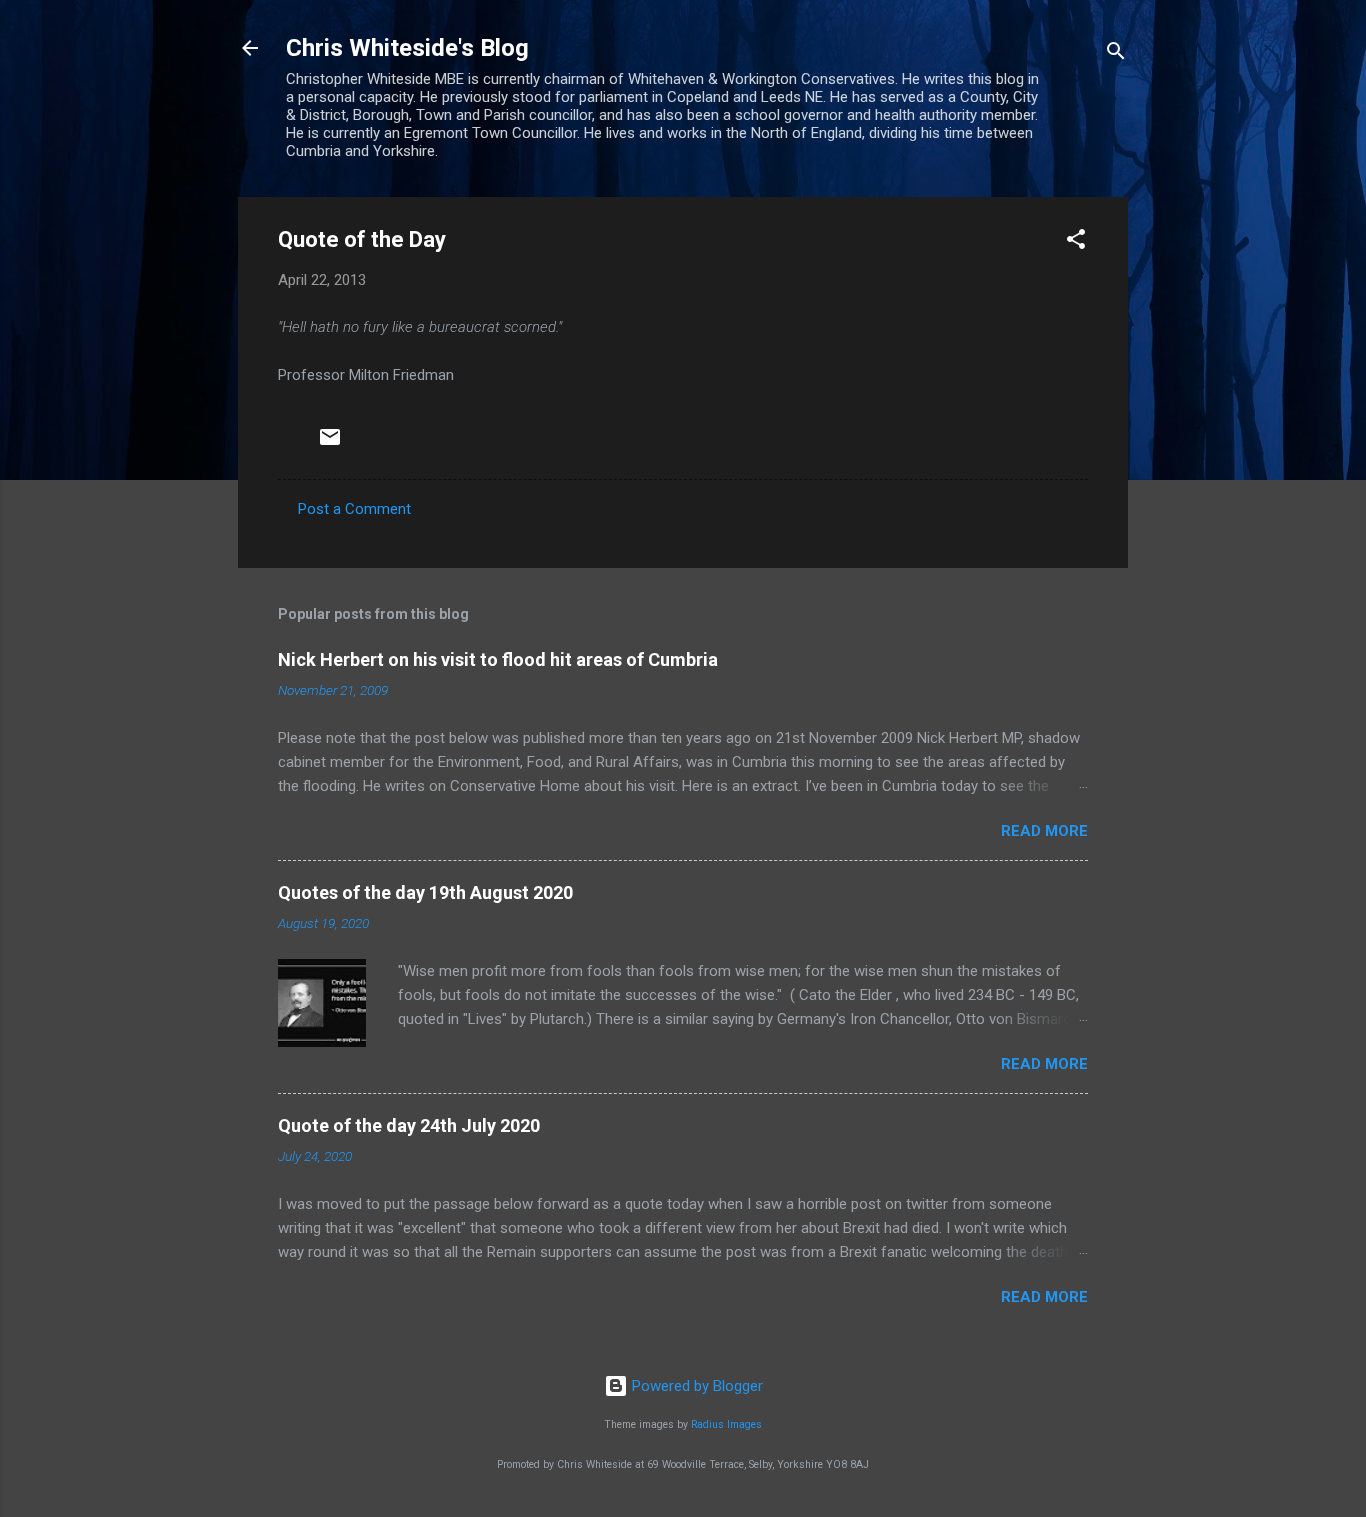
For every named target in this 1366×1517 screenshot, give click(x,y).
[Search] (1116, 54)
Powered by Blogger (695, 1386)
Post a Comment (354, 509)
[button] (1076, 242)
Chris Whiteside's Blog (407, 48)
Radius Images (726, 1424)
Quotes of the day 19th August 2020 (425, 892)
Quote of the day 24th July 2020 (409, 1125)
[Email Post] (330, 444)
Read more (1044, 831)
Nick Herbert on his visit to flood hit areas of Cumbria (498, 659)
